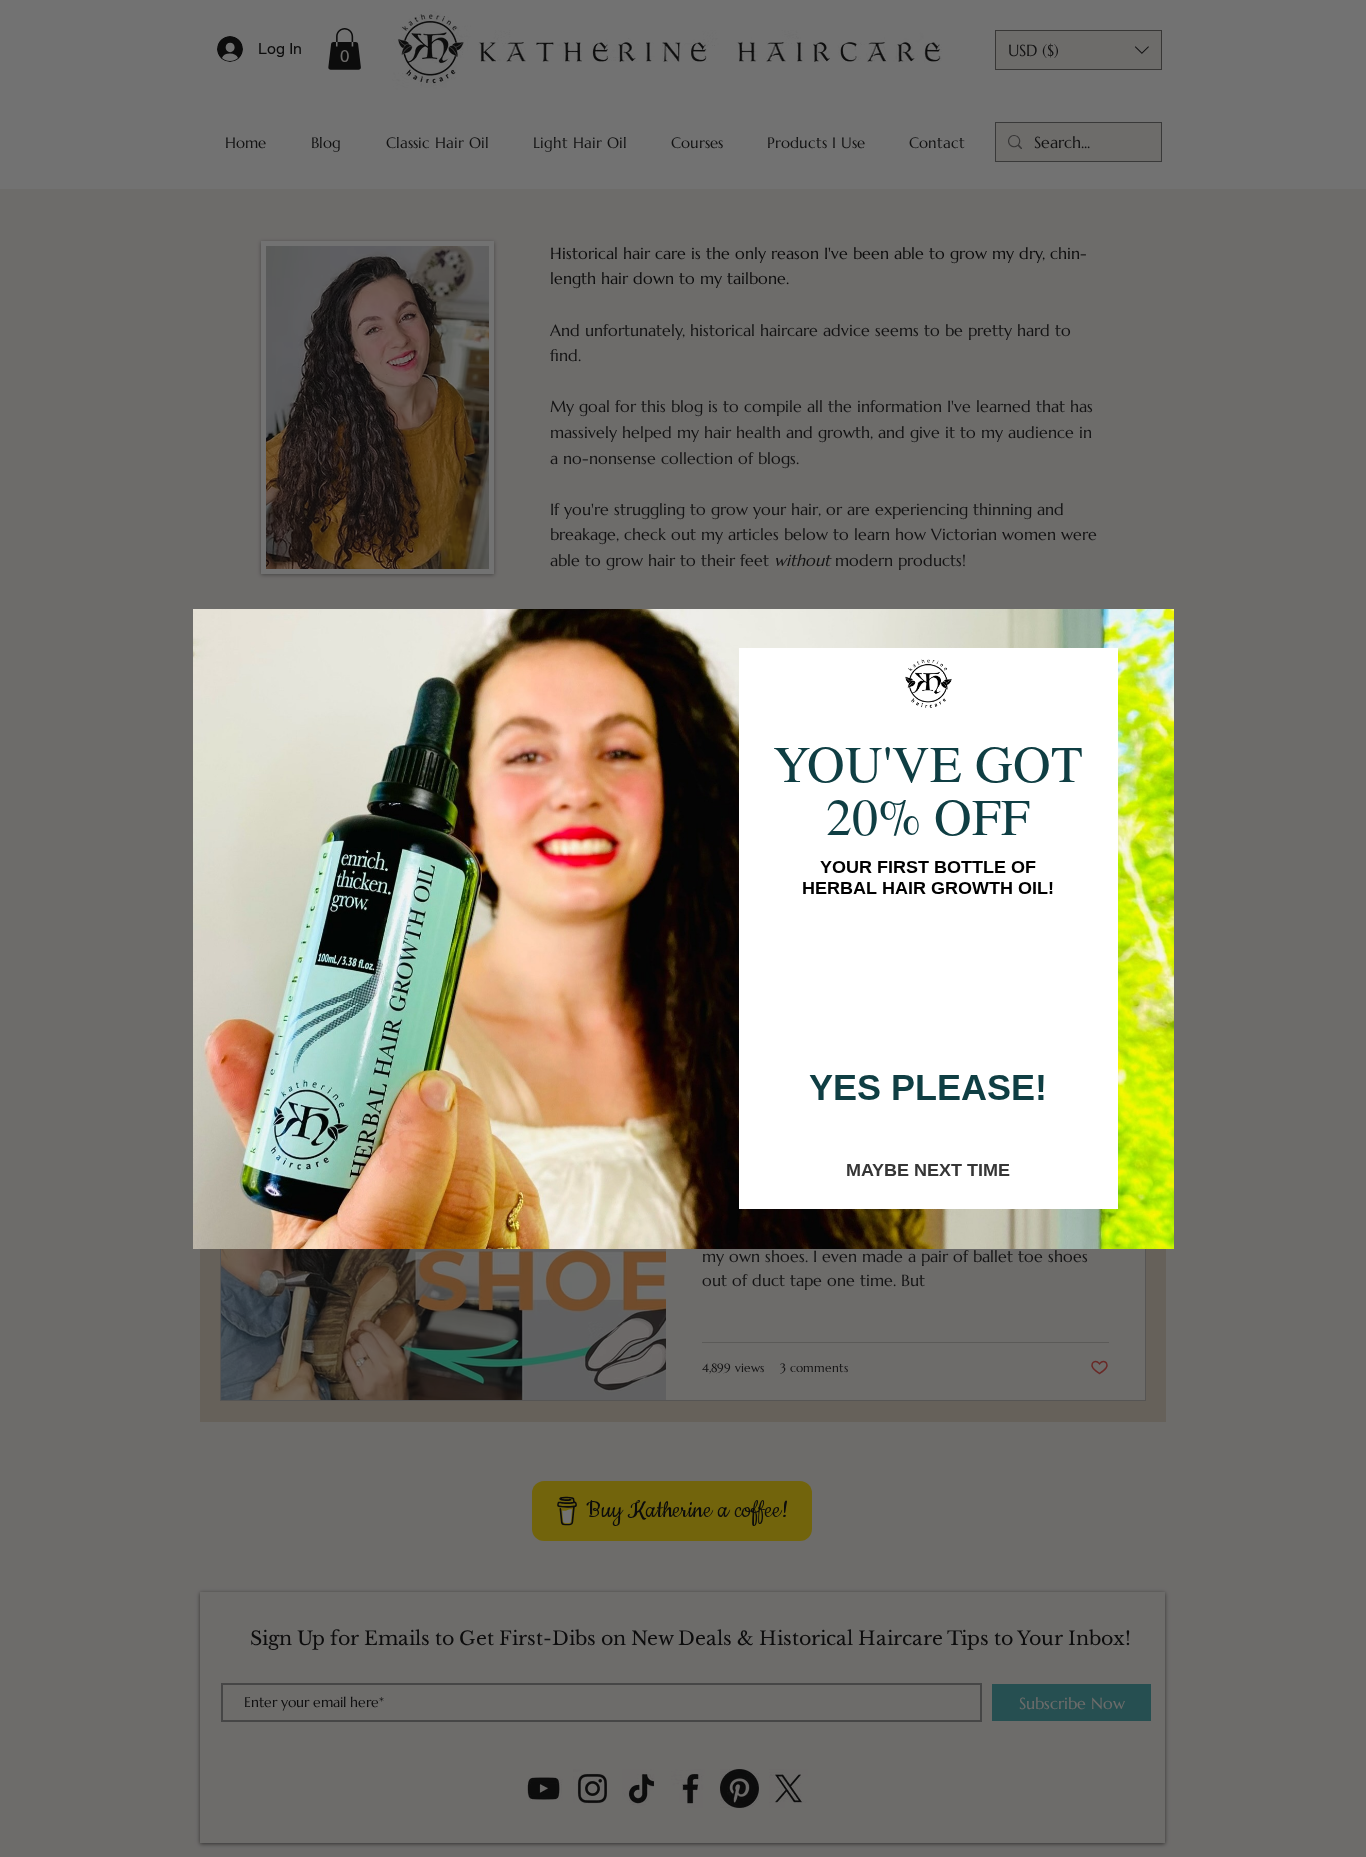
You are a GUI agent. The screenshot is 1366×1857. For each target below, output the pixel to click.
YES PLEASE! (928, 1087)
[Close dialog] (1152, 631)
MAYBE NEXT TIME (928, 1169)
